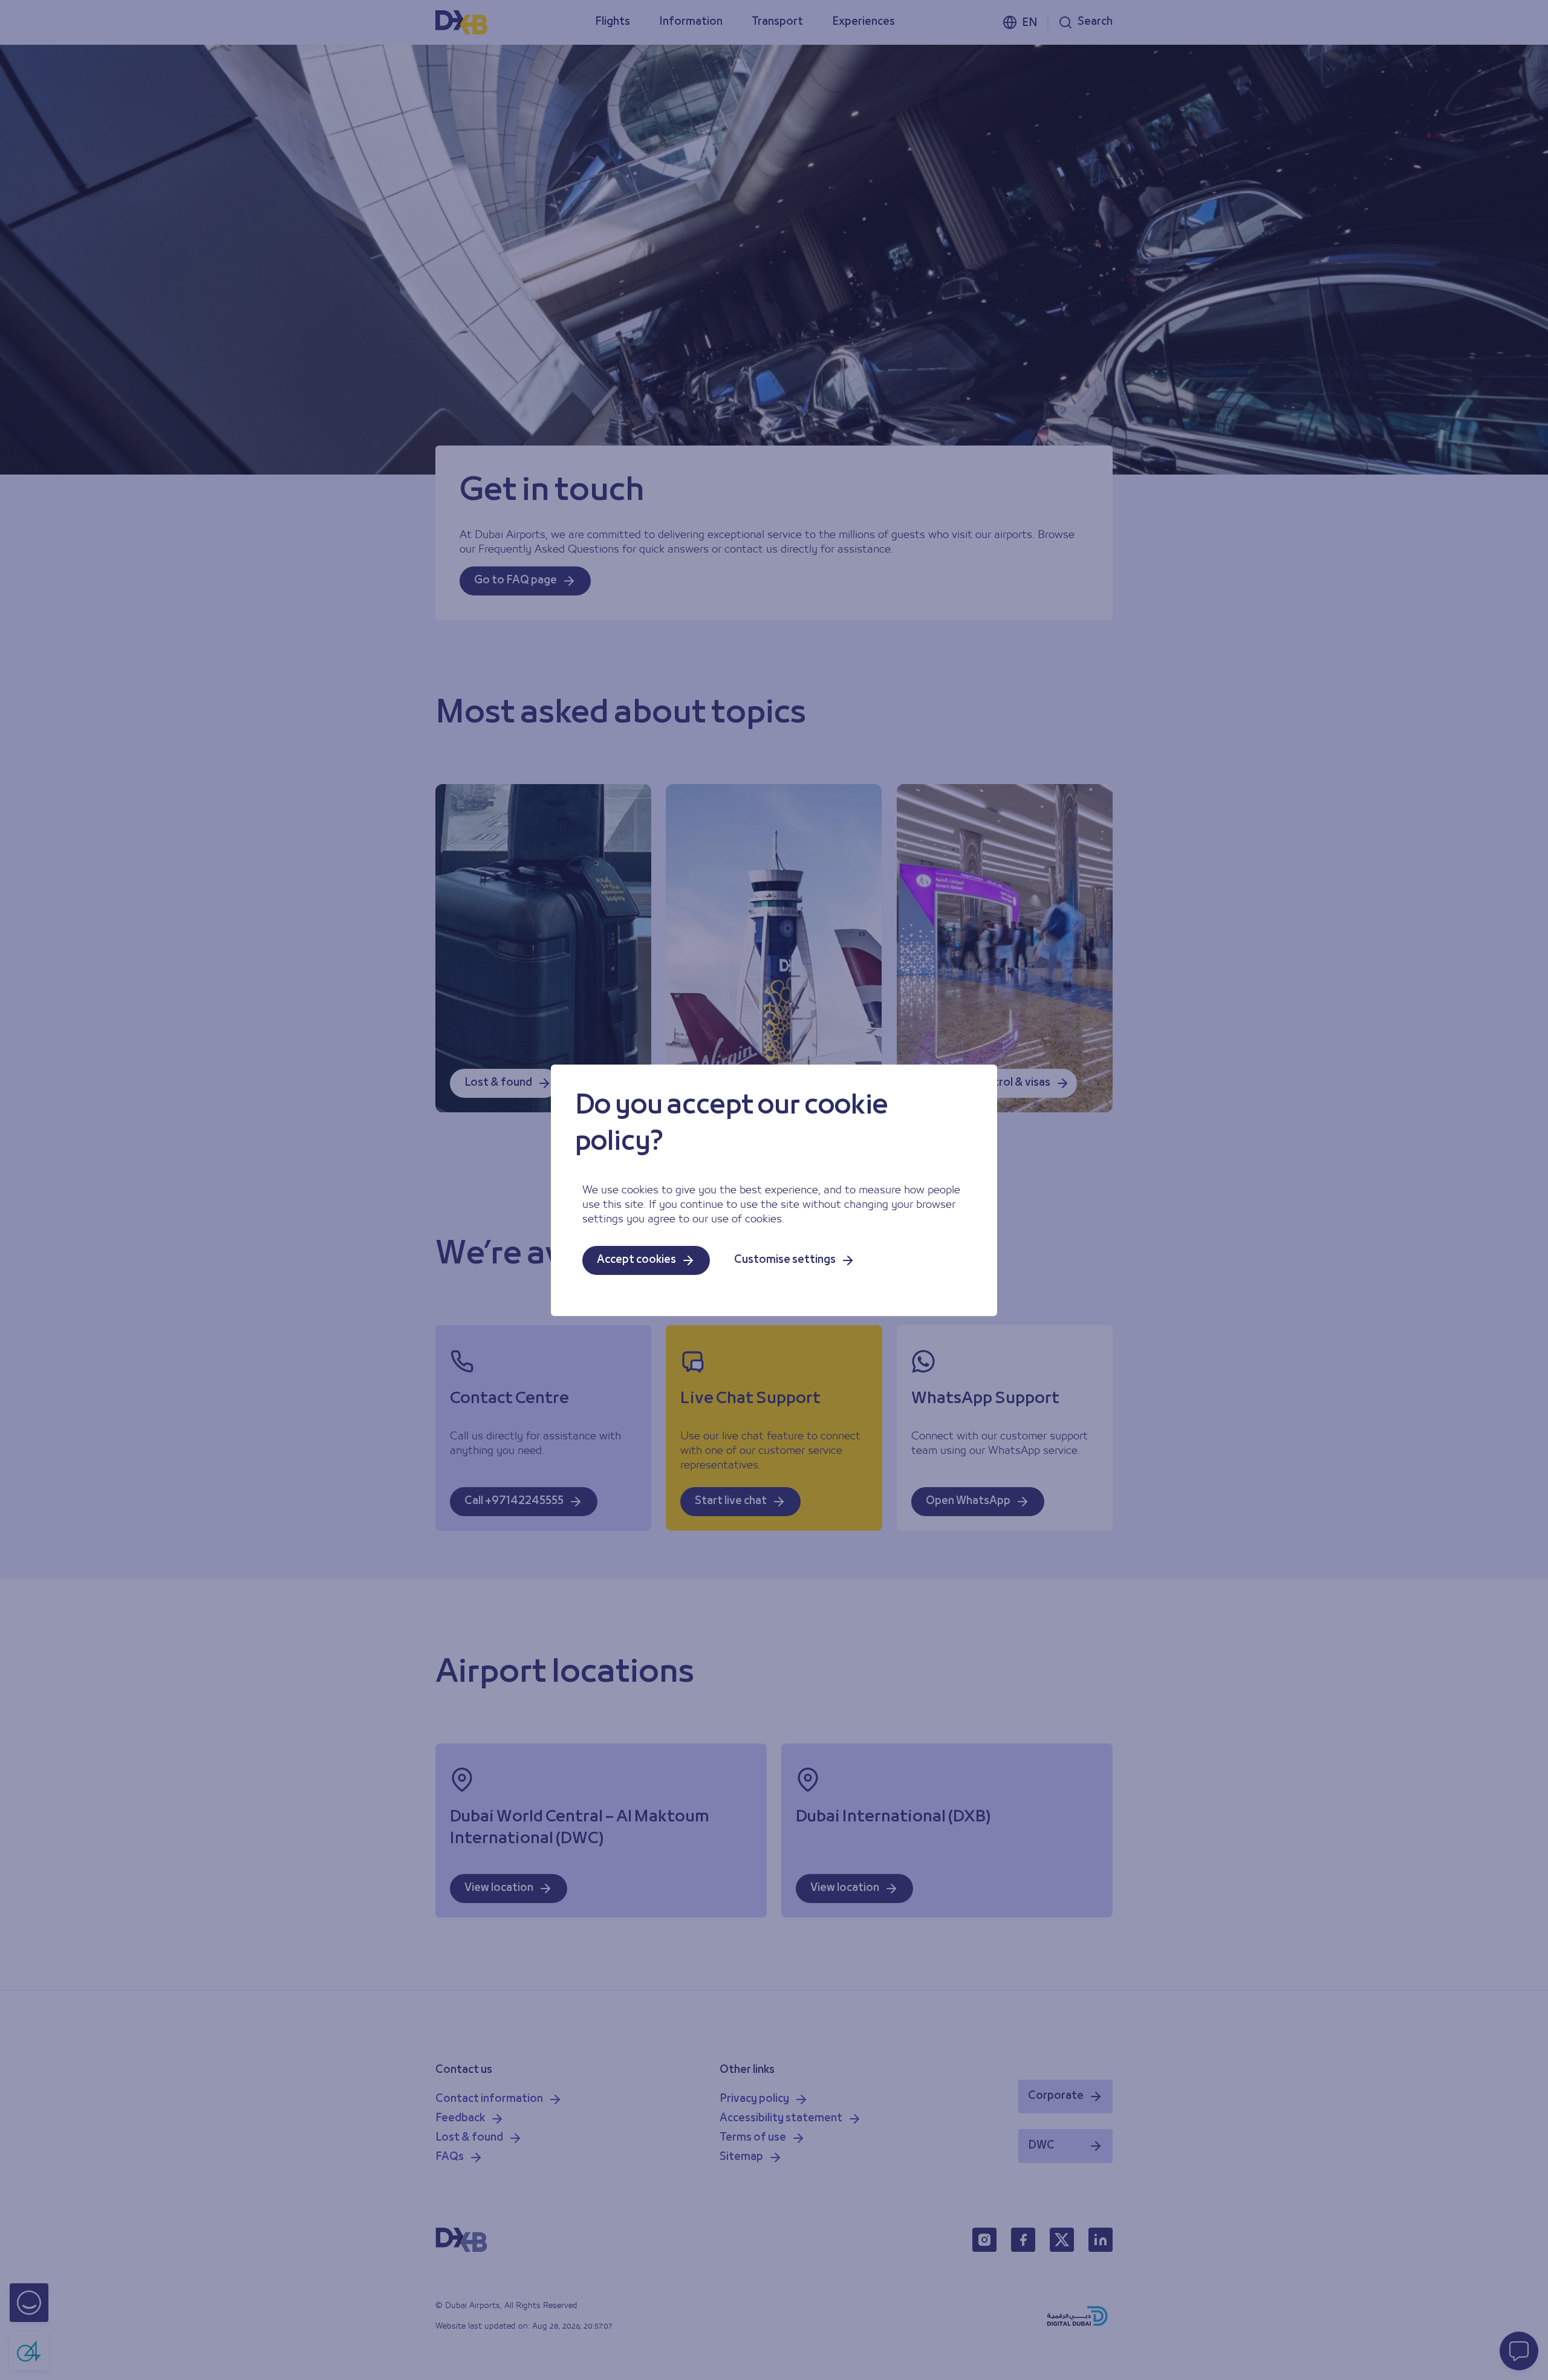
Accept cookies (636, 1260)
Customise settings (785, 1260)
